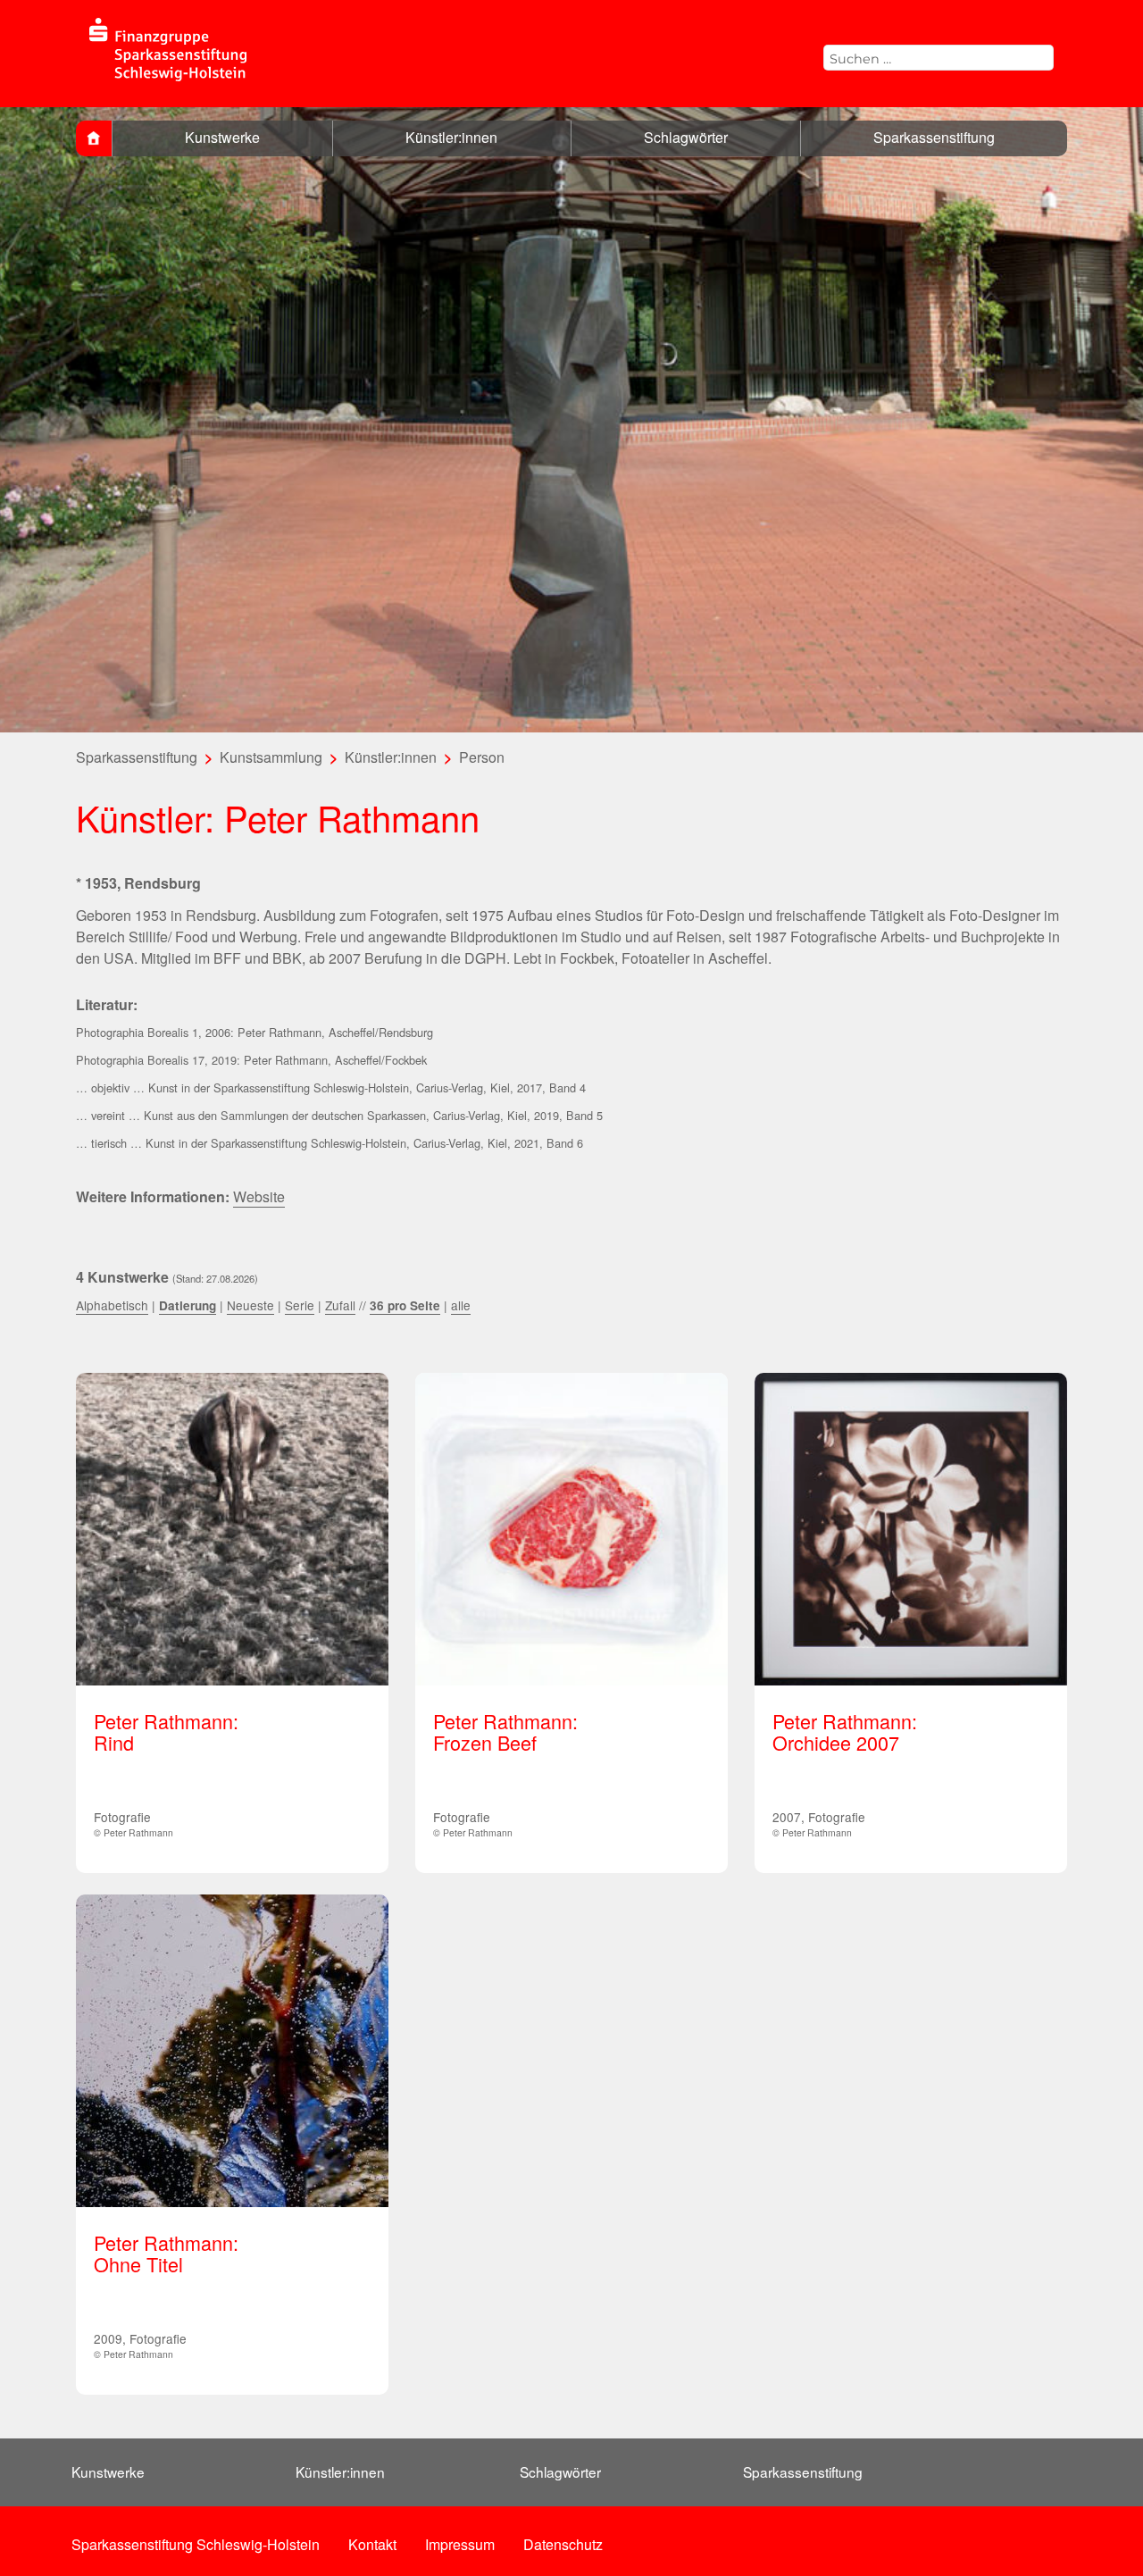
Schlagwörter (686, 137)
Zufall (340, 1305)
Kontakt (372, 2544)
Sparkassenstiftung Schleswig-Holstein (196, 2544)
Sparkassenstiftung (934, 137)
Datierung (188, 1305)
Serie (300, 1305)
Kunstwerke (222, 137)
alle (461, 1305)
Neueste (250, 1305)
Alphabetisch (112, 1305)
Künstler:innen (451, 137)
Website (259, 1196)
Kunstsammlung (271, 757)
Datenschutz (563, 2544)
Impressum (460, 2544)
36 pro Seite (405, 1305)
